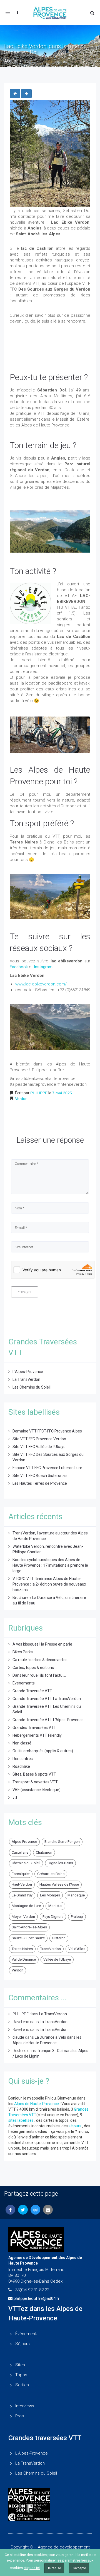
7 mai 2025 (62, 1093)
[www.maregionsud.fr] (50, 2508)
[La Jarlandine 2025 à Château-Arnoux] (26, 94)
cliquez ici (32, 2568)
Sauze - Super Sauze (28, 1938)
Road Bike (21, 1766)
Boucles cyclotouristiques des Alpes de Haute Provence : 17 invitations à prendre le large (50, 1565)
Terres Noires (22, 1949)
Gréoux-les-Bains (51, 1874)
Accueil (11, 61)
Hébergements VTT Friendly (37, 1735)
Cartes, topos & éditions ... (35, 1668)
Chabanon (44, 1852)
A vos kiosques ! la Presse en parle (42, 1644)
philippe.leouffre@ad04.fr (37, 2298)
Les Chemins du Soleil (32, 1387)
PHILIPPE (39, 1093)
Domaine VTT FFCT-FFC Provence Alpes (47, 1431)
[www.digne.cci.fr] (50, 2517)
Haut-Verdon (22, 1884)
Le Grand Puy (22, 1895)
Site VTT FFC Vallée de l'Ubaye (39, 1447)
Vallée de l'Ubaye (57, 1959)
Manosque (76, 1895)
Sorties (22, 2385)
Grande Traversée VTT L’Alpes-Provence (48, 1720)
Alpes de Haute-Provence (37, 2104)
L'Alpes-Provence (28, 1372)
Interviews (25, 2406)
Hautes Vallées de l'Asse (59, 1884)
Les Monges (50, 1895)
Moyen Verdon (23, 1917)
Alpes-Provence (24, 1842)
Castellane (20, 1852)
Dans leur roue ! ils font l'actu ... (39, 1675)
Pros (20, 2416)
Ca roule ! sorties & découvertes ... (42, 1660)
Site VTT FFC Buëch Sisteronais (40, 1476)
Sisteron (59, 1938)
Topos (21, 2375)
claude (18, 2037)
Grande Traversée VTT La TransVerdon (47, 1699)
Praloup (77, 1917)
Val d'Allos (77, 1949)
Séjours (22, 2344)
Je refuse (54, 2568)
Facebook (19, 967)
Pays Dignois (53, 1917)
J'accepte (79, 2568)
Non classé (22, 1743)
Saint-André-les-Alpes (29, 1927)
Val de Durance (24, 1959)
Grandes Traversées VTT (34, 1728)
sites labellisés (21, 2120)
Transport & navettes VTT (35, 1782)
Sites (20, 2365)
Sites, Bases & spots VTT (34, 1774)
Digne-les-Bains (60, 1863)
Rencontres (23, 1759)
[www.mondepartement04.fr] (50, 2496)
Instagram (43, 967)
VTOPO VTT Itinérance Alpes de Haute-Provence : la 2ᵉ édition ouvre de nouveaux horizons (49, 1584)
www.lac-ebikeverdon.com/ (41, 984)
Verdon (21, 1099)
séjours (75, 2126)
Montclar (55, 1906)
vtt (15, 1798)
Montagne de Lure (26, 1906)
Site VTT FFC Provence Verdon (39, 1439)
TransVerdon (51, 1949)
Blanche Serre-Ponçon (62, 1842)
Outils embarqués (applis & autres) (43, 1751)
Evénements (24, 1683)
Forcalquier (21, 1874)
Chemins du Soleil (26, 1863)
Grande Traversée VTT (32, 1691)
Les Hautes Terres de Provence (40, 1483)
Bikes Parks (23, 1652)
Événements (27, 2334)
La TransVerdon (26, 1379)
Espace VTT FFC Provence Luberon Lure (47, 1468)
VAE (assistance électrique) (37, 1790)
